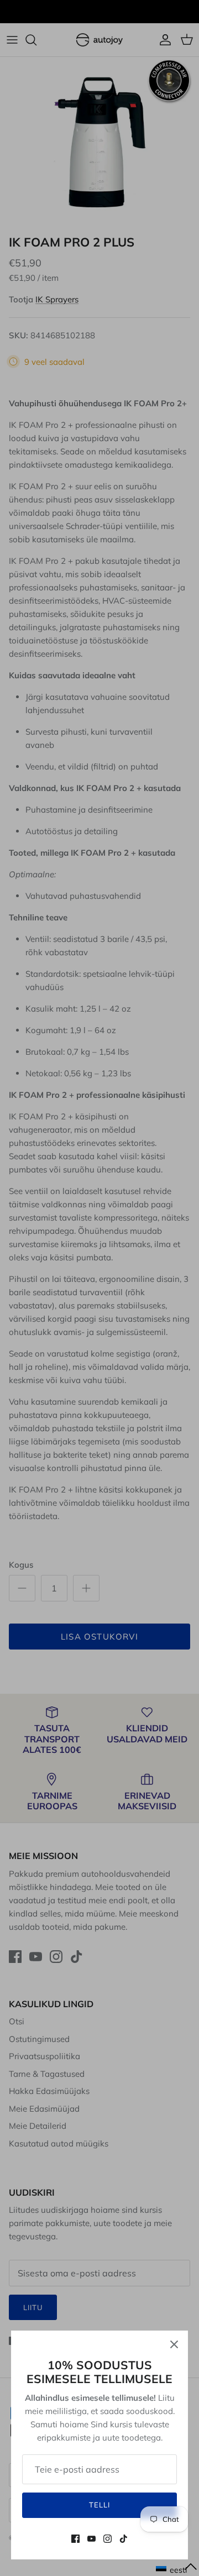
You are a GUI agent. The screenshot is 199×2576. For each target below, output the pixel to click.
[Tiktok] (124, 2539)
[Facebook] (75, 2539)
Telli (99, 2505)
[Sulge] (174, 2344)
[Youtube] (91, 2539)
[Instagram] (108, 2539)
